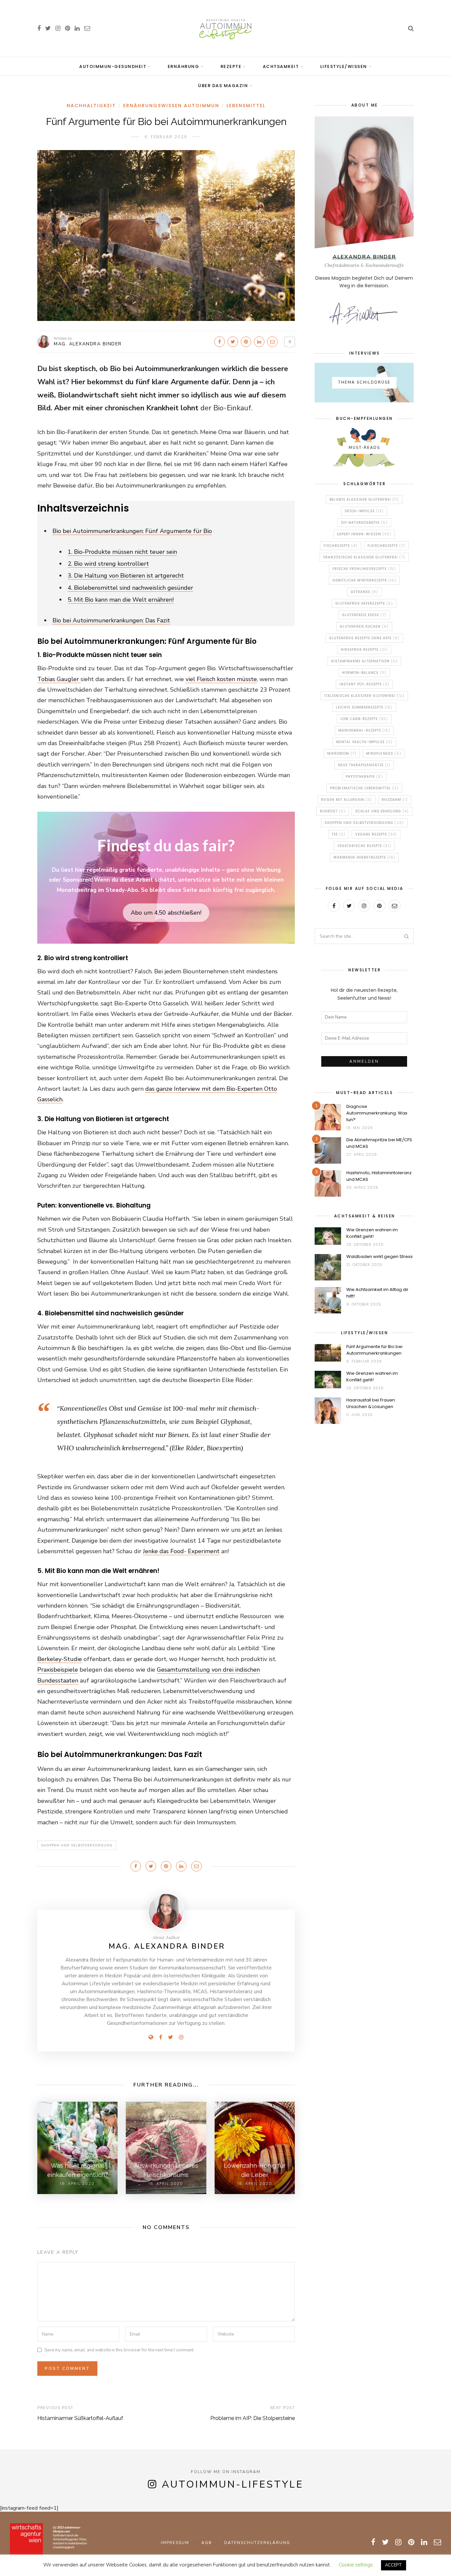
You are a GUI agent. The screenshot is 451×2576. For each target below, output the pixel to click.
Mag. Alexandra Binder (88, 344)
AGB (207, 2543)
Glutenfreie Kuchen (364, 627)
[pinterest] (68, 28)
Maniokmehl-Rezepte (364, 730)
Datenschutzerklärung (257, 2543)
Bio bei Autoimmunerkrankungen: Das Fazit (111, 620)
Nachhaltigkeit (91, 106)
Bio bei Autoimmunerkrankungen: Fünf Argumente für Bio (132, 531)
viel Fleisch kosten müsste (221, 679)
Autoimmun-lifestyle (233, 2484)
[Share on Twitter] (233, 342)
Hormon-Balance (364, 673)
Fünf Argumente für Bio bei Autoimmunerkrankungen (374, 1350)
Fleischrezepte (386, 546)
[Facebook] (161, 2037)
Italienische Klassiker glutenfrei (364, 696)
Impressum (175, 2543)
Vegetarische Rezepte (364, 846)
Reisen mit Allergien (346, 800)
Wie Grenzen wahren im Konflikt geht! (372, 1233)
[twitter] (48, 28)
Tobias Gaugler (59, 679)
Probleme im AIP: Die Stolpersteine (253, 2418)
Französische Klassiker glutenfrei (364, 557)
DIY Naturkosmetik (364, 523)
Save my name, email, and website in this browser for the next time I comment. (119, 2350)
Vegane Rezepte (376, 834)
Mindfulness (384, 754)
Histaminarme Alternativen (364, 661)
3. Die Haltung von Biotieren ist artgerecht (126, 576)
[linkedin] (77, 28)
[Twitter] (171, 2037)
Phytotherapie (364, 777)
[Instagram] (181, 2037)
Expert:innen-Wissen (364, 534)
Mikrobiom (342, 754)
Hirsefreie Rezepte (364, 650)
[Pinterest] (379, 906)
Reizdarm (395, 800)
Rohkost (333, 811)
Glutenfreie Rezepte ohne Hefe (364, 638)
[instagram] (58, 28)
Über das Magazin (223, 86)
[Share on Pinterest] (246, 342)
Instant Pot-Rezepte (364, 684)
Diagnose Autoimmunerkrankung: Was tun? (377, 1113)
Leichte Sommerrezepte (364, 707)
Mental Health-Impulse (364, 742)
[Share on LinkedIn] (259, 342)
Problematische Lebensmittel (364, 788)
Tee (339, 834)
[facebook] (39, 28)
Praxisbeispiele (58, 1670)
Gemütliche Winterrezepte (364, 580)
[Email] (395, 906)
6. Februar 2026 (166, 137)
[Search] (411, 28)
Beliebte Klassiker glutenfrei (364, 500)
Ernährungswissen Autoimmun (171, 106)
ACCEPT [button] (394, 2565)
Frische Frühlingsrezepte (364, 569)
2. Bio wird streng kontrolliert (108, 564)
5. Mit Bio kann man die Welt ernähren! (121, 600)
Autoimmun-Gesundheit (113, 66)
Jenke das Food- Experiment (181, 1551)
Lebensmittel (246, 106)
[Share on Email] (272, 342)
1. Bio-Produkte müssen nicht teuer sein (122, 552)
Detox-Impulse (364, 511)
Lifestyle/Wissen (344, 66)
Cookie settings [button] (356, 2565)
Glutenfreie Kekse (364, 615)
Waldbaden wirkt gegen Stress (380, 1257)
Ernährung (184, 66)
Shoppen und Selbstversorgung (77, 1845)
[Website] (151, 2037)
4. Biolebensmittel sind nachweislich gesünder (130, 588)
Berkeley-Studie (60, 1659)
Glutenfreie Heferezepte (364, 603)
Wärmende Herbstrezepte (364, 857)
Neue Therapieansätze (364, 765)
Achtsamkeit (281, 66)
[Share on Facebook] (220, 342)
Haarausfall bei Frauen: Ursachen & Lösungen (371, 1403)
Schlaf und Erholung (382, 811)
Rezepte (231, 66)
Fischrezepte (341, 546)
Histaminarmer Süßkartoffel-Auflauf (80, 2418)
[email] (87, 28)
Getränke (364, 592)
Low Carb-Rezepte (364, 719)
